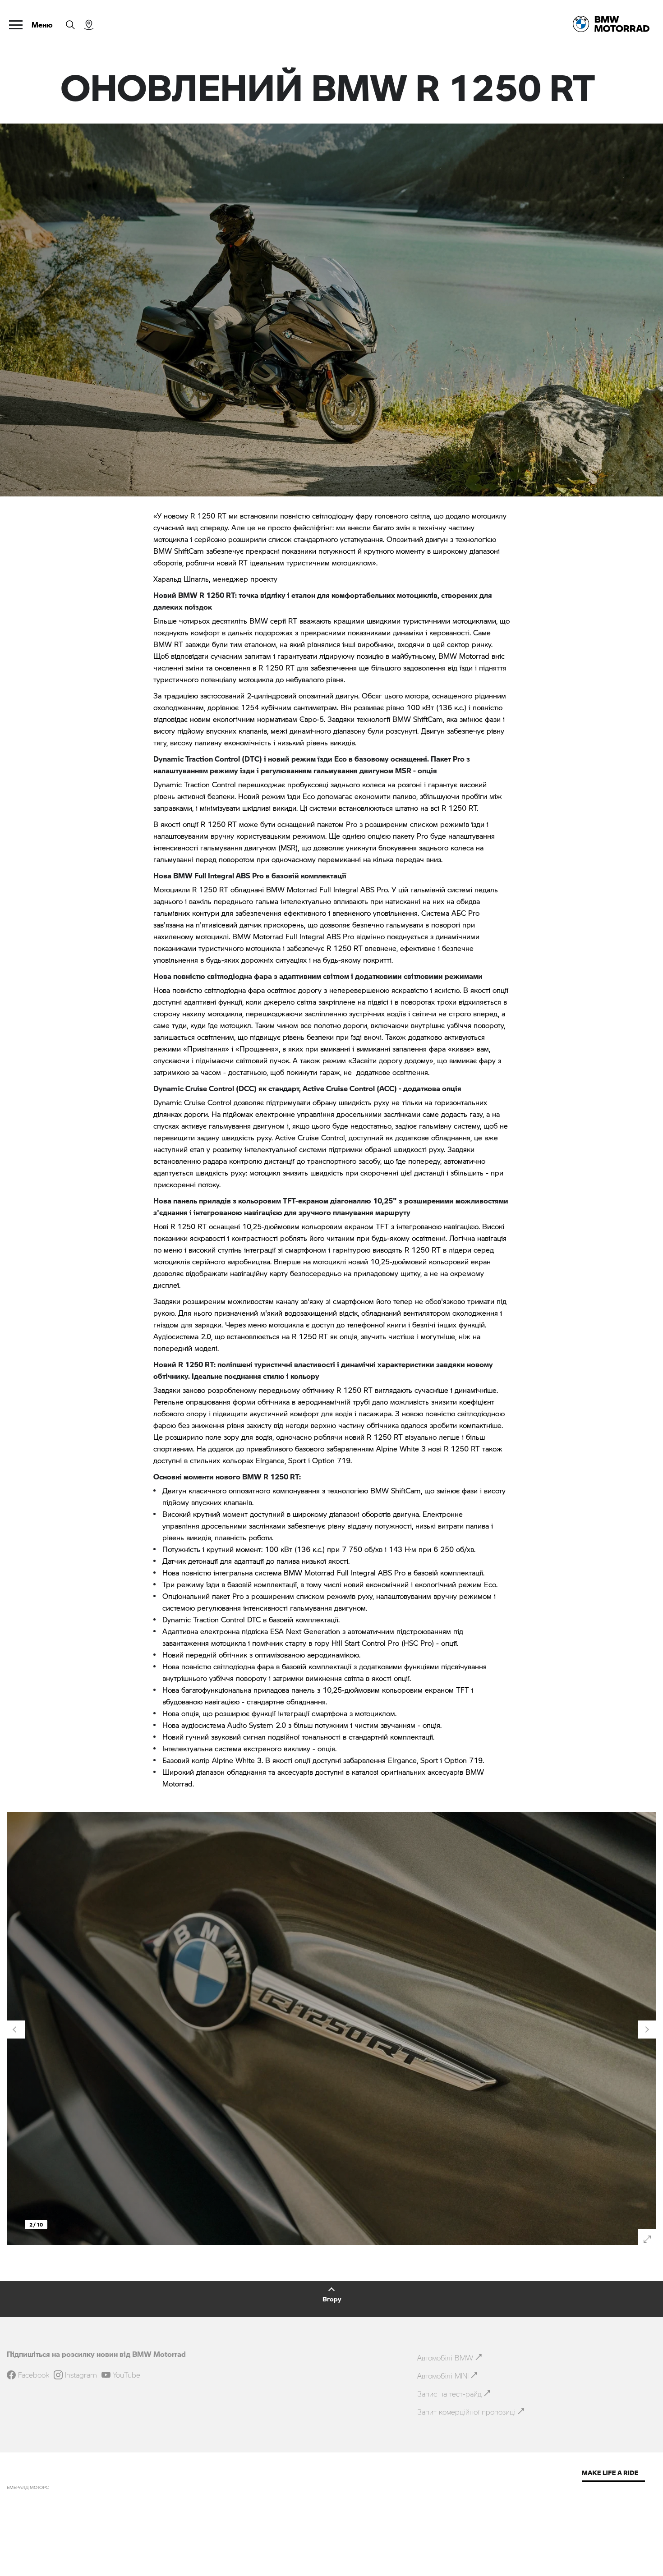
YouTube (127, 2375)
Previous (16, 2030)
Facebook (34, 2375)
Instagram (81, 2375)
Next (647, 2030)
